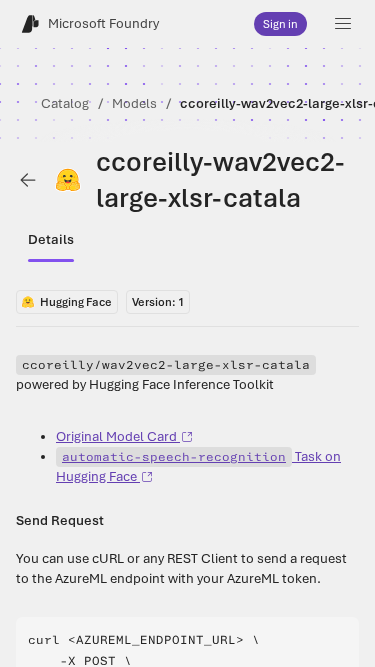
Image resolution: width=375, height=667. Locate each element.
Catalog (65, 103)
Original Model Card (116, 436)
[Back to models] (28, 180)
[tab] (51, 240)
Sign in (280, 24)
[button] (343, 24)
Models (134, 103)
